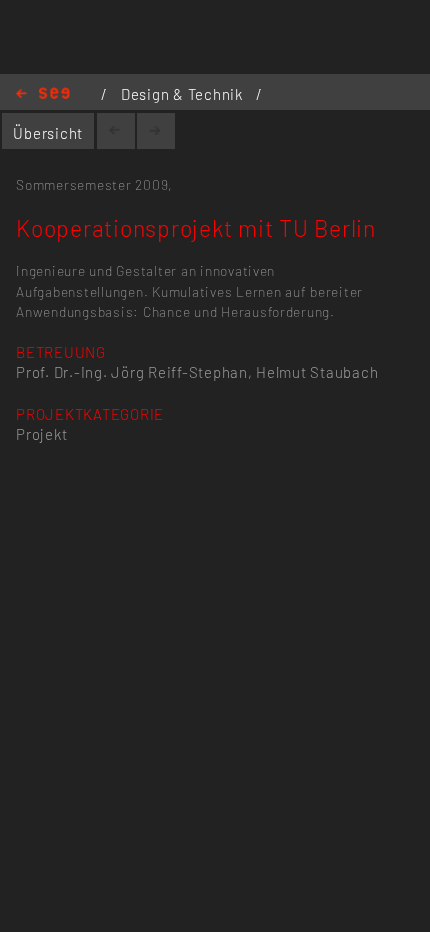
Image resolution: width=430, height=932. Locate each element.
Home (43, 94)
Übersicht (48, 133)
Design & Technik (184, 94)
